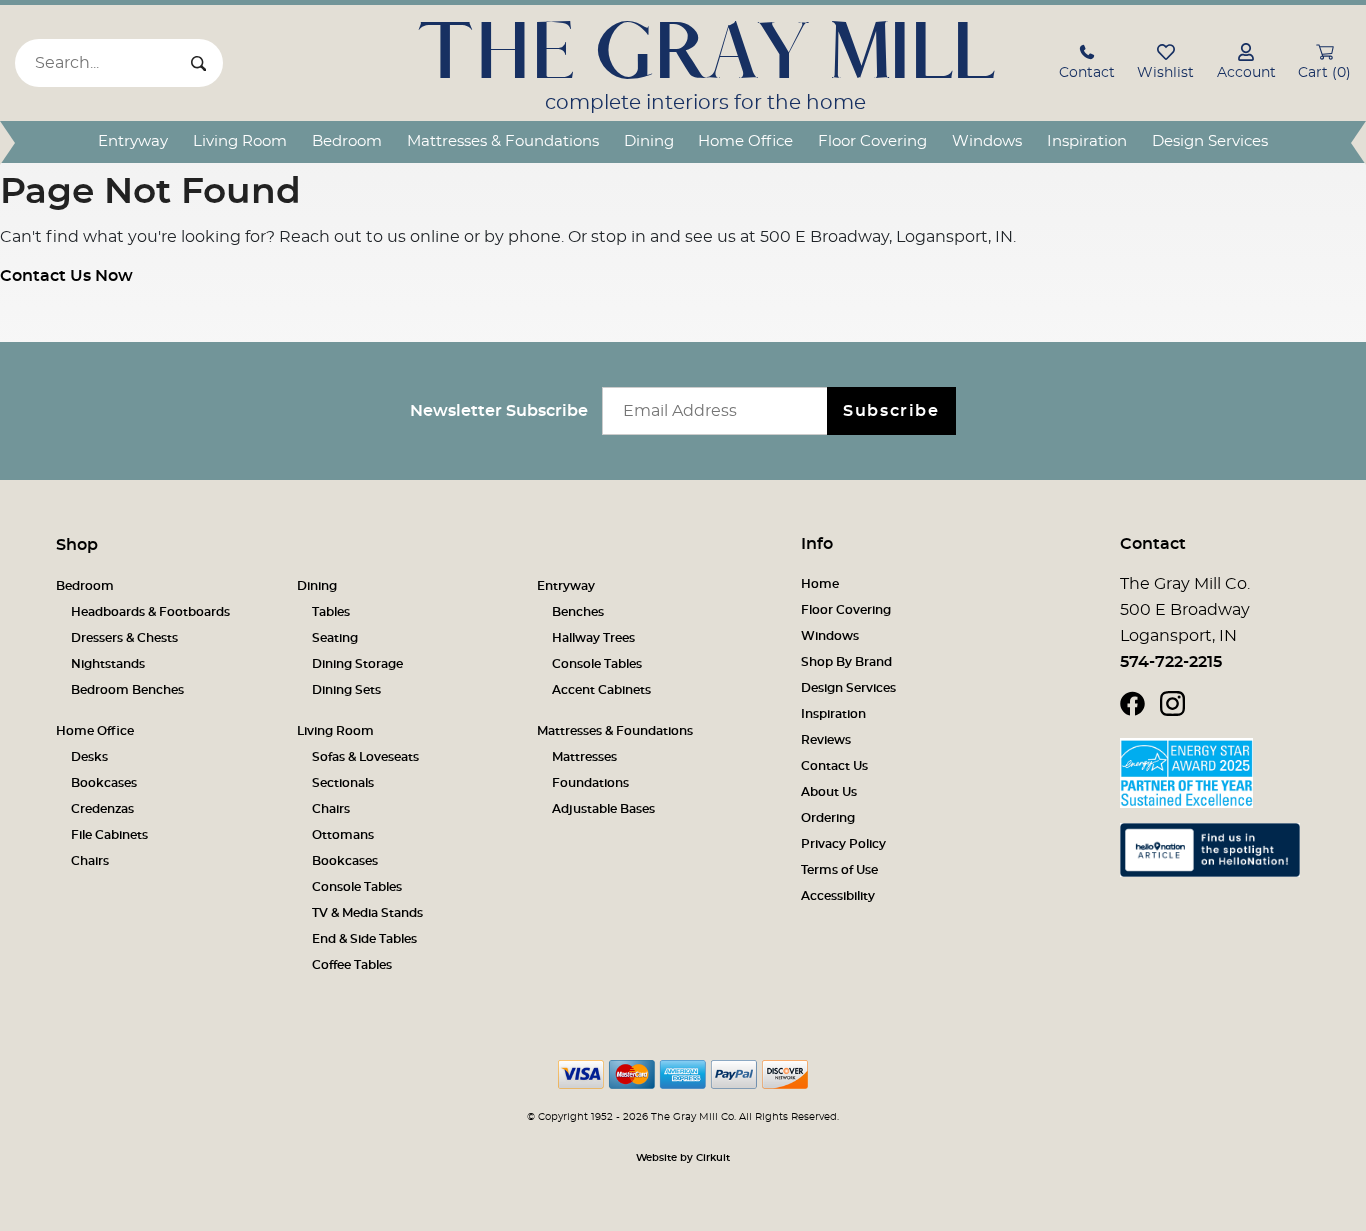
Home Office (745, 141)
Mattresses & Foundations (503, 141)
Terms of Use (839, 870)
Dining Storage (357, 664)
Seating (335, 638)
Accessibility (838, 896)
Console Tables (597, 664)
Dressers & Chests (124, 638)
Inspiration (1087, 141)
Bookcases (104, 783)
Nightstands (108, 664)
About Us (829, 792)
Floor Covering (872, 141)
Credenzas (102, 809)
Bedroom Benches (127, 690)
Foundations (590, 783)
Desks (89, 757)
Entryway (133, 141)
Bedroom (347, 141)
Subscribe (891, 411)
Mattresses (584, 757)
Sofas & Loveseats (365, 757)
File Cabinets (109, 835)
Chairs (90, 861)
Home (820, 584)
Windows (987, 141)
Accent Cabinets (601, 690)
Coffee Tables (352, 965)
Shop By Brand (846, 662)
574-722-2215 (1171, 662)
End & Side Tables (364, 939)
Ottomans (343, 835)
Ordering (828, 818)
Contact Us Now (66, 276)
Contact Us (834, 766)
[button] (1087, 64)
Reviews (826, 740)
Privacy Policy (843, 844)
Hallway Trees (593, 638)
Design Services (1210, 141)
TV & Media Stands (367, 913)
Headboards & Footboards (150, 612)
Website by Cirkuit (683, 1158)
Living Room (240, 141)
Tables (331, 612)
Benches (578, 612)
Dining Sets (346, 690)
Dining (649, 141)
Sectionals (343, 783)
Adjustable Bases (603, 809)
